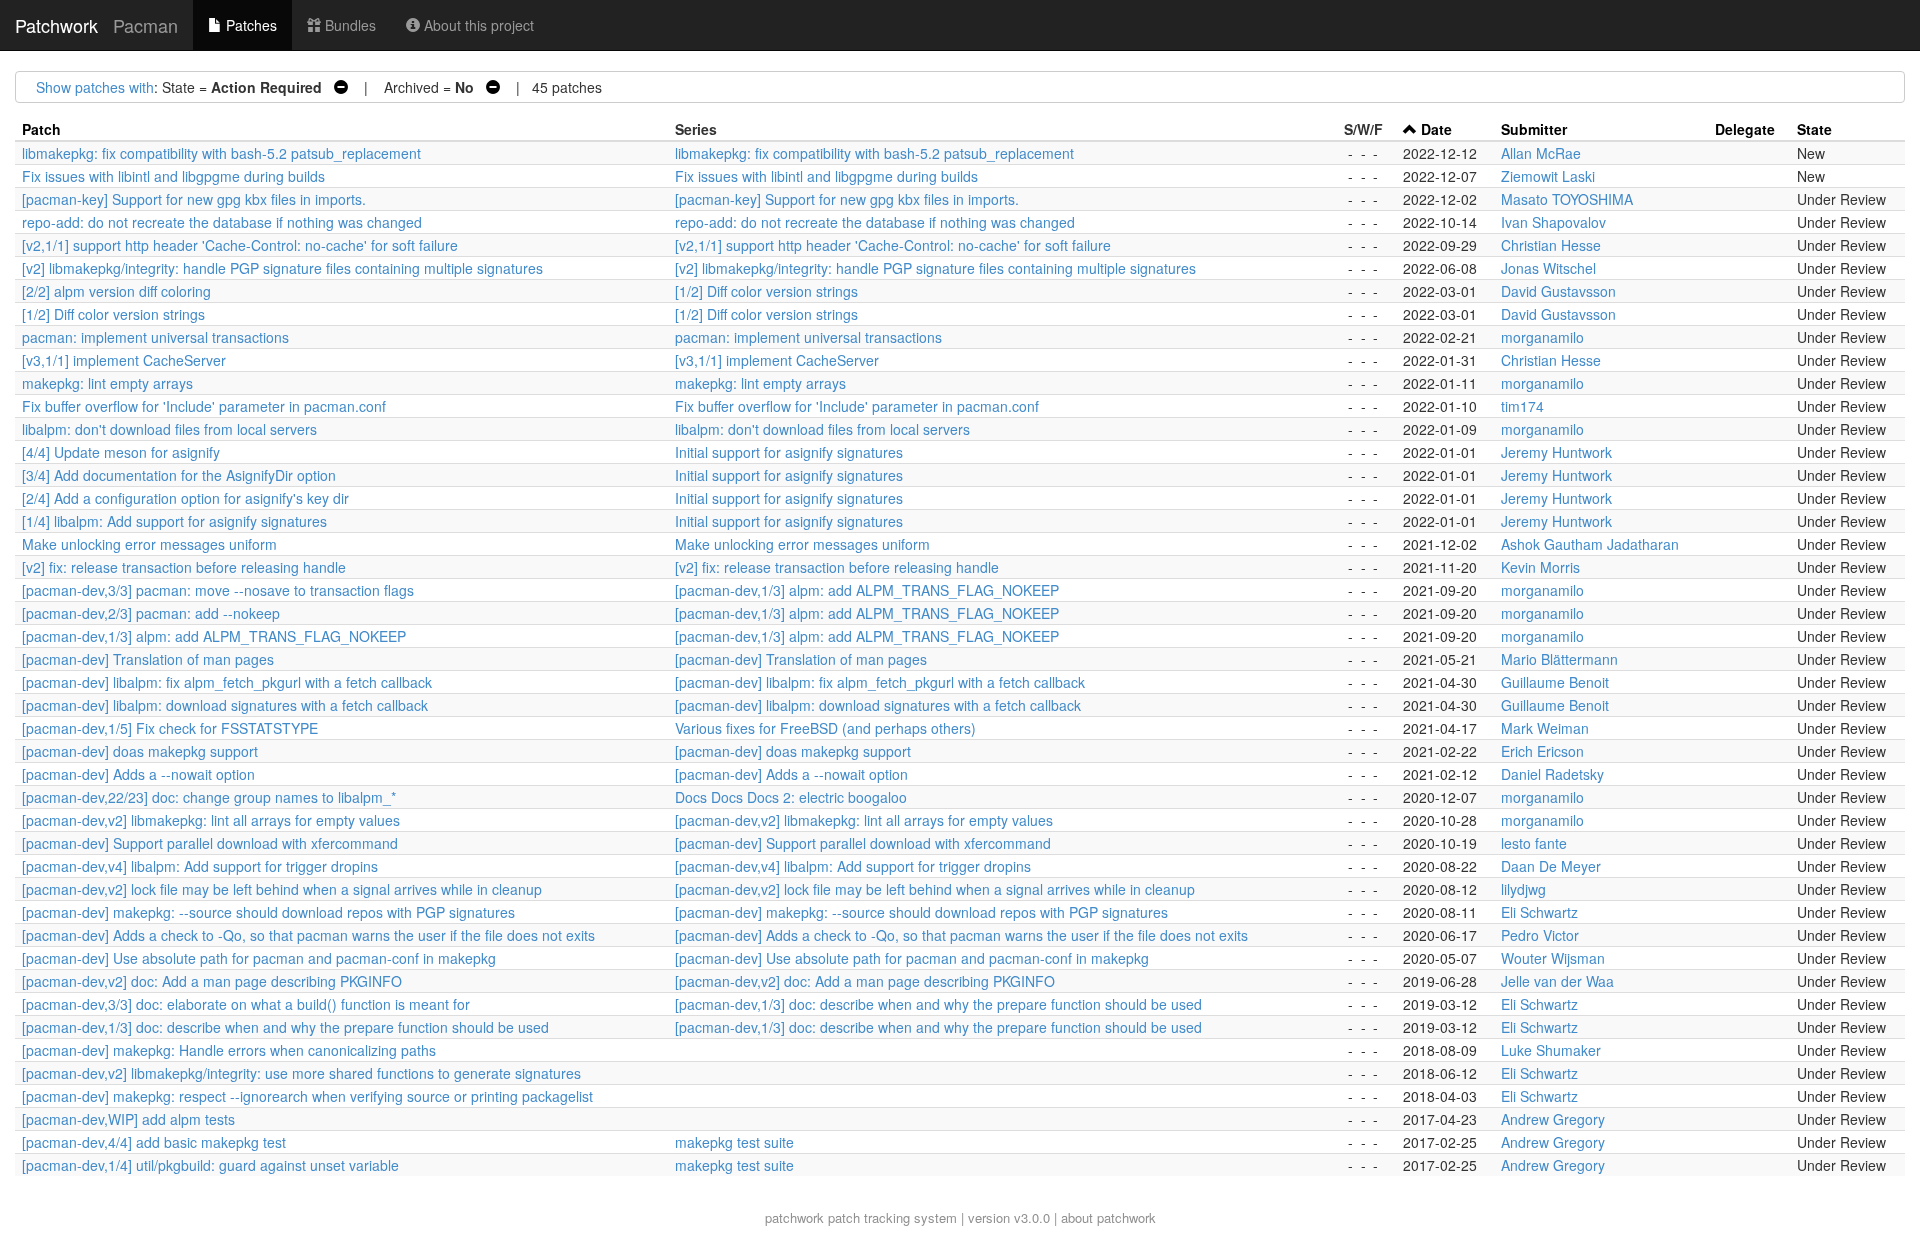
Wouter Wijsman (1553, 958)
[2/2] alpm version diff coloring (116, 291)
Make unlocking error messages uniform (149, 544)
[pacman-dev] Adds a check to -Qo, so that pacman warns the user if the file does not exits (308, 935)
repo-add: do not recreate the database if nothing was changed (222, 222)
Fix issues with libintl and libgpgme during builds (173, 176)
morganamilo (1542, 337)
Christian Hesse (1551, 245)
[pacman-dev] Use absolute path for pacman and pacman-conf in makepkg (259, 958)
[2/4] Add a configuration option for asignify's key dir (185, 498)
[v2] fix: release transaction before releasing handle (184, 567)
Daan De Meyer (1551, 866)
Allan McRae (1541, 153)
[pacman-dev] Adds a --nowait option (138, 774)
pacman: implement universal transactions (155, 337)
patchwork (794, 1217)
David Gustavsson (1558, 291)
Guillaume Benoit (1555, 682)
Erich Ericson (1542, 751)
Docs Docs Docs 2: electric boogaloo (791, 797)
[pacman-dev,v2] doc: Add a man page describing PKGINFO (212, 981)
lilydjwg (1523, 889)
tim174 (1522, 406)
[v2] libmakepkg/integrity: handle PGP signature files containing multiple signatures (282, 268)
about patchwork (1108, 1217)
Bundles (348, 25)
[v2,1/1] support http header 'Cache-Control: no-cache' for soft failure (240, 245)
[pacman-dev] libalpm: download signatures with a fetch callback (225, 705)
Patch (41, 129)
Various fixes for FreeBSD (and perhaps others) (825, 728)
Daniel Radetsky (1552, 774)
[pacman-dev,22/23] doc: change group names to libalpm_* (209, 797)
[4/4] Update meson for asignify (121, 452)
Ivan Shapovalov (1553, 222)
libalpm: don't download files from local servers (169, 429)
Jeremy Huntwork (1556, 452)
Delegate (1745, 129)
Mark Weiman (1545, 728)
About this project (477, 25)
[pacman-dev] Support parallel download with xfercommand (210, 843)
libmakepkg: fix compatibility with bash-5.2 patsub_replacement (221, 153)
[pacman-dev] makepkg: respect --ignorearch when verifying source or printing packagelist (307, 1096)
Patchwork (56, 25)
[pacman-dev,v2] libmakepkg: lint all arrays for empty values (211, 820)
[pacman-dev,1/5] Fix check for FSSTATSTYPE (170, 728)
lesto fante (1534, 843)
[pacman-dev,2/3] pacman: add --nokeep (151, 613)
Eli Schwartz (1539, 912)
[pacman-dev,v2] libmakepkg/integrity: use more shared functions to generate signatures (301, 1073)
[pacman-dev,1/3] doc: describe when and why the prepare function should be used (938, 1004)
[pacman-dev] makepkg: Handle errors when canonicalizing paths (229, 1050)
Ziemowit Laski (1548, 176)
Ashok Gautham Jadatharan (1590, 544)
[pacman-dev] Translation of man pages (148, 659)
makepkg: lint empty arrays (107, 383)
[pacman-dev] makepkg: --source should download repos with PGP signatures (268, 912)
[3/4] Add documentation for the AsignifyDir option (179, 475)
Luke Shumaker (1551, 1050)
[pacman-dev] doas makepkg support (140, 751)
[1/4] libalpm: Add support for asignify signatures (174, 521)
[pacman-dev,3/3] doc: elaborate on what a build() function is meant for (246, 1004)
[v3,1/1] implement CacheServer (124, 360)
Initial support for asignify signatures (789, 452)
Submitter (1534, 129)
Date (1436, 129)
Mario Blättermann (1559, 659)
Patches (249, 25)
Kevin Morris (1540, 567)
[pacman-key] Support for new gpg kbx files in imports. (194, 199)
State (1814, 129)
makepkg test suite (734, 1142)
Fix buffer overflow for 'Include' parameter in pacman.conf (204, 406)
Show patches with (95, 87)
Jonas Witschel (1548, 268)
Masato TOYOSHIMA (1567, 199)
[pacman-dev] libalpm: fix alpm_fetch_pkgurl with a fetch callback (227, 682)
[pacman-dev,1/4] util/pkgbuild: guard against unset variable (210, 1165)
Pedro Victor (1540, 935)
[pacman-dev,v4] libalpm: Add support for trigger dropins (200, 866)
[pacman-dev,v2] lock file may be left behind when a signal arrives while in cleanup (282, 889)
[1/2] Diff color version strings (766, 291)
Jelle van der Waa (1557, 981)
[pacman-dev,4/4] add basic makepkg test (154, 1142)
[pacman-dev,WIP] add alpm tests (128, 1119)
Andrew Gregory (1553, 1119)
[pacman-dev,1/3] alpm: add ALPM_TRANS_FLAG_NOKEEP (867, 590)
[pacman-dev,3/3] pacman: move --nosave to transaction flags (218, 590)
